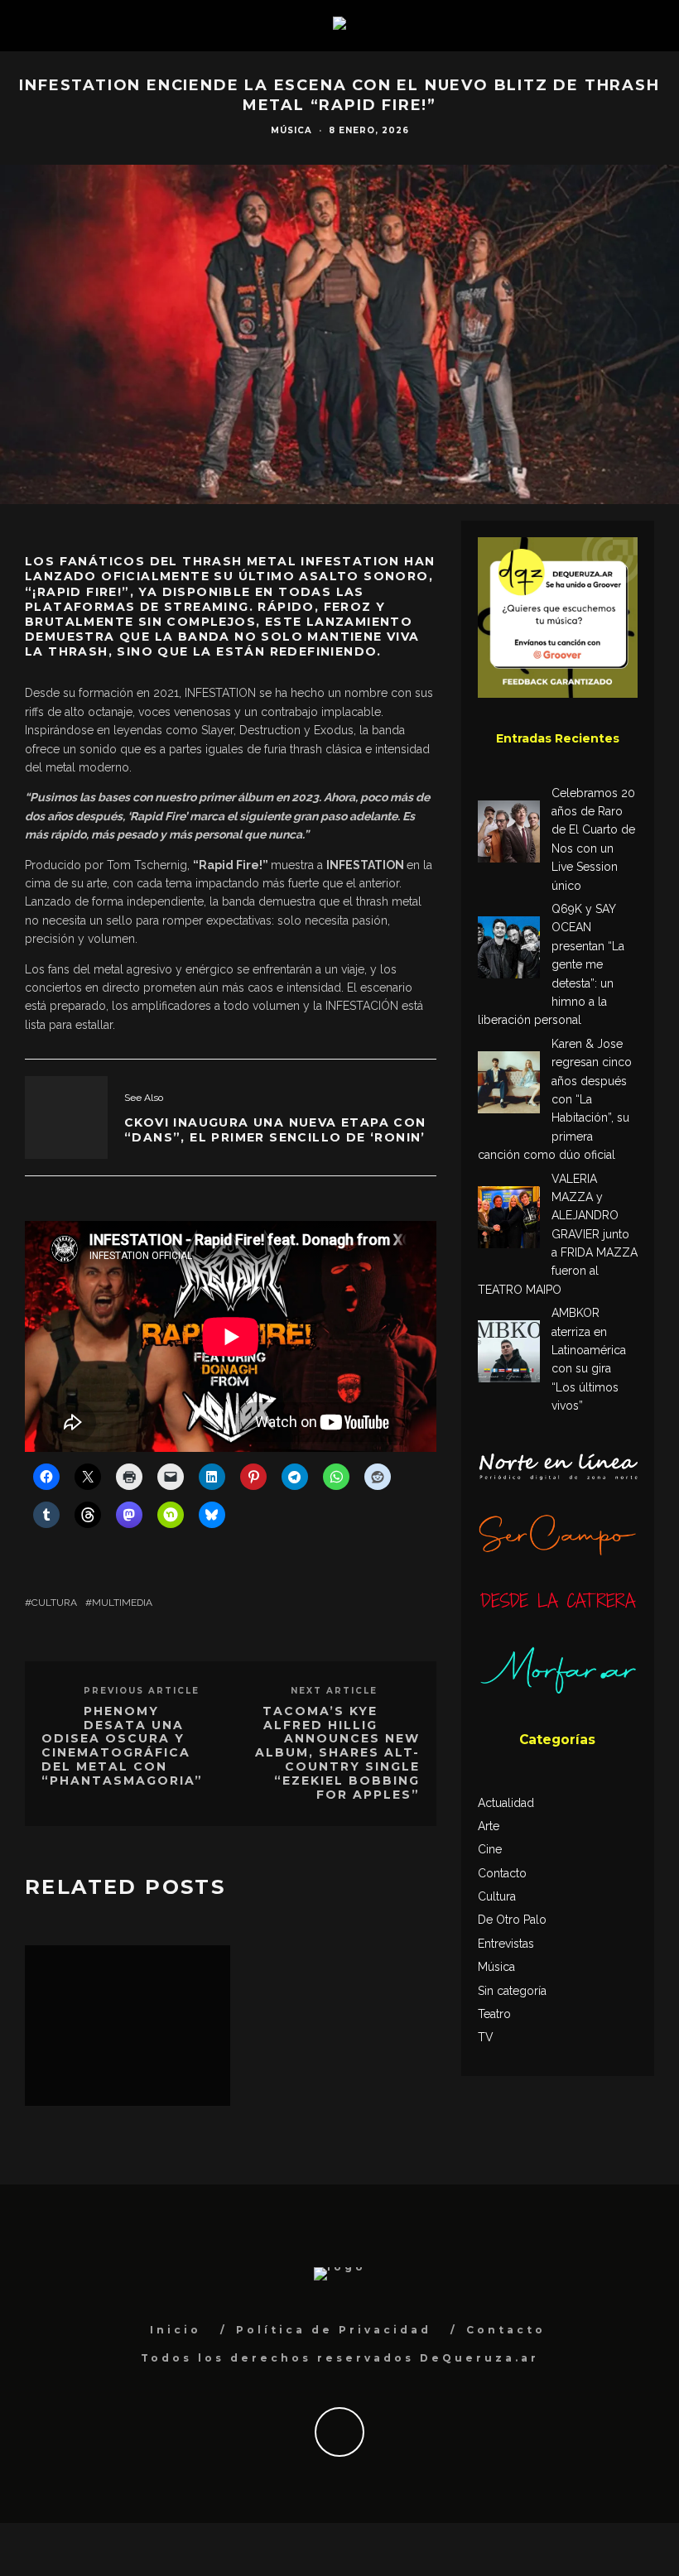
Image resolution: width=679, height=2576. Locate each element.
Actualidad (506, 1803)
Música (291, 130)
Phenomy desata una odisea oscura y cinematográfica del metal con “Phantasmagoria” (122, 1746)
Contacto (502, 1873)
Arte (489, 1826)
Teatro (494, 2014)
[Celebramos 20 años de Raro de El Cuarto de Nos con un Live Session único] (509, 834)
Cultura (54, 1603)
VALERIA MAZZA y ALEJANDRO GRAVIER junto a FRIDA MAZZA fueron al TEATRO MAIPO (558, 1234)
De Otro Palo (512, 1920)
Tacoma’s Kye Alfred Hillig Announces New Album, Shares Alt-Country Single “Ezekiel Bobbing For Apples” (337, 1753)
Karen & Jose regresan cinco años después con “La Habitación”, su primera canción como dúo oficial (555, 1099)
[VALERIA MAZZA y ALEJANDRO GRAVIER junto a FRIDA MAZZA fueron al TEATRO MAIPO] (509, 1220)
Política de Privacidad (334, 2330)
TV (486, 2037)
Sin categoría (512, 1991)
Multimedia (122, 1603)
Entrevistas (506, 1944)
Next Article (334, 1691)
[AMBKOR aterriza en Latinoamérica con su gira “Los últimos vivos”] (509, 1354)
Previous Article (142, 1691)
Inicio (176, 2330)
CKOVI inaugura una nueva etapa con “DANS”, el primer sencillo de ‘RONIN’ (275, 1130)
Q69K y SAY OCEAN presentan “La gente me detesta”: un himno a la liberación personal (551, 964)
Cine (490, 1849)
